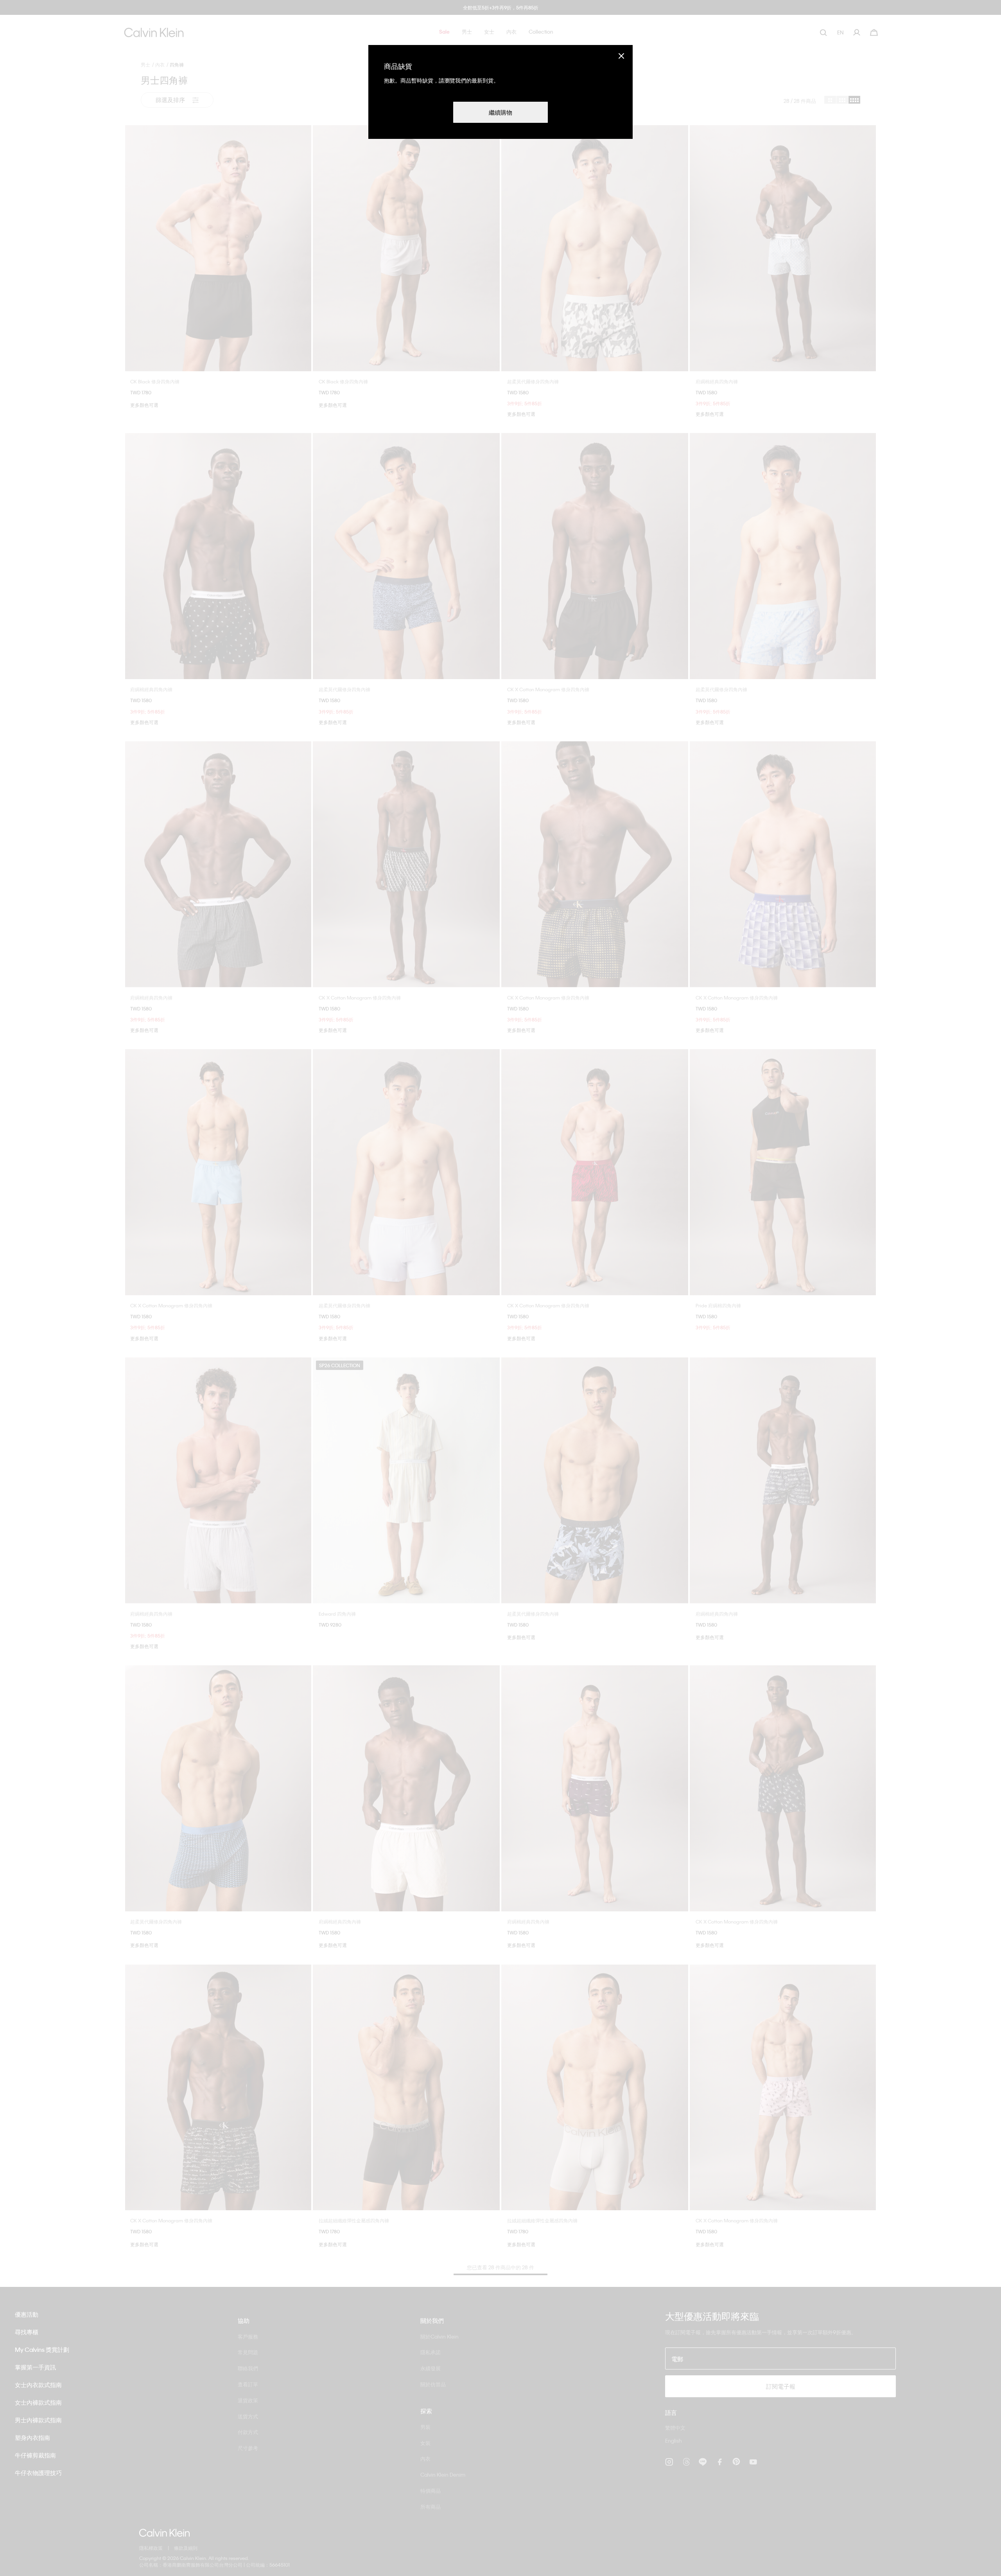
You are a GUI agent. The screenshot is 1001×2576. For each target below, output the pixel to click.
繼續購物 (500, 112)
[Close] (621, 56)
